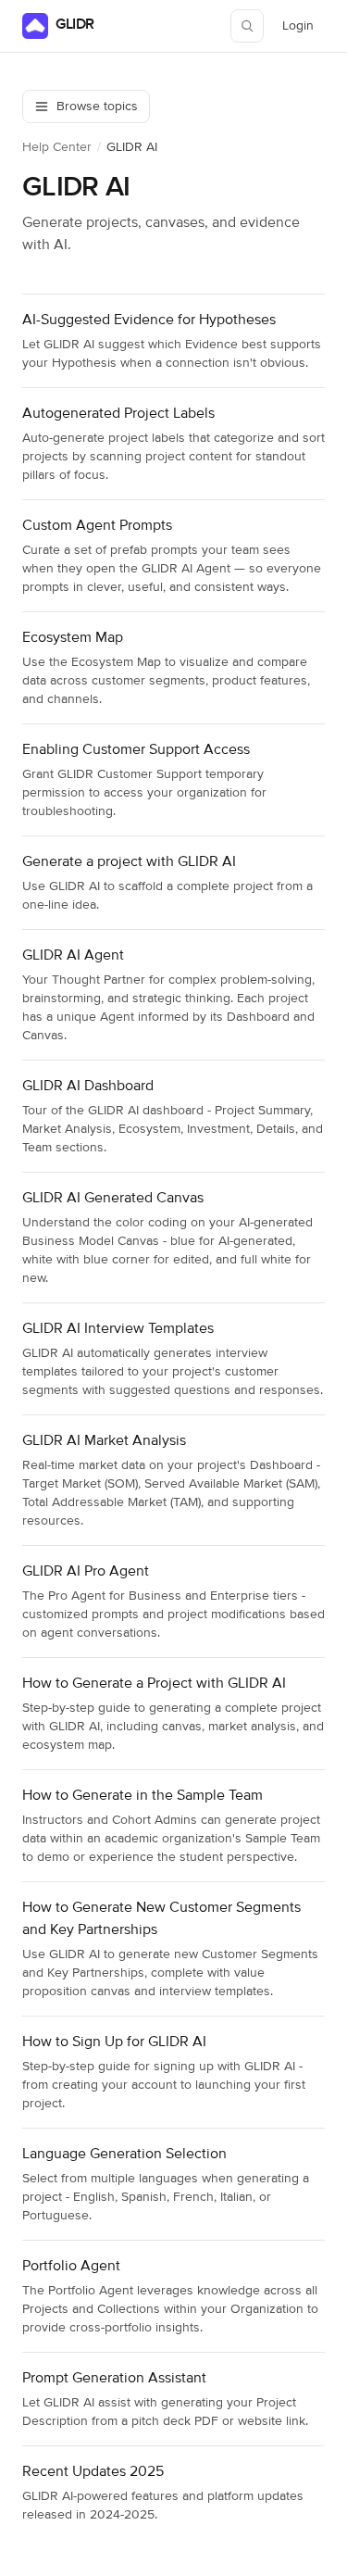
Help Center (57, 147)
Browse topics (97, 107)
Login (303, 31)
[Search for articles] (247, 26)
